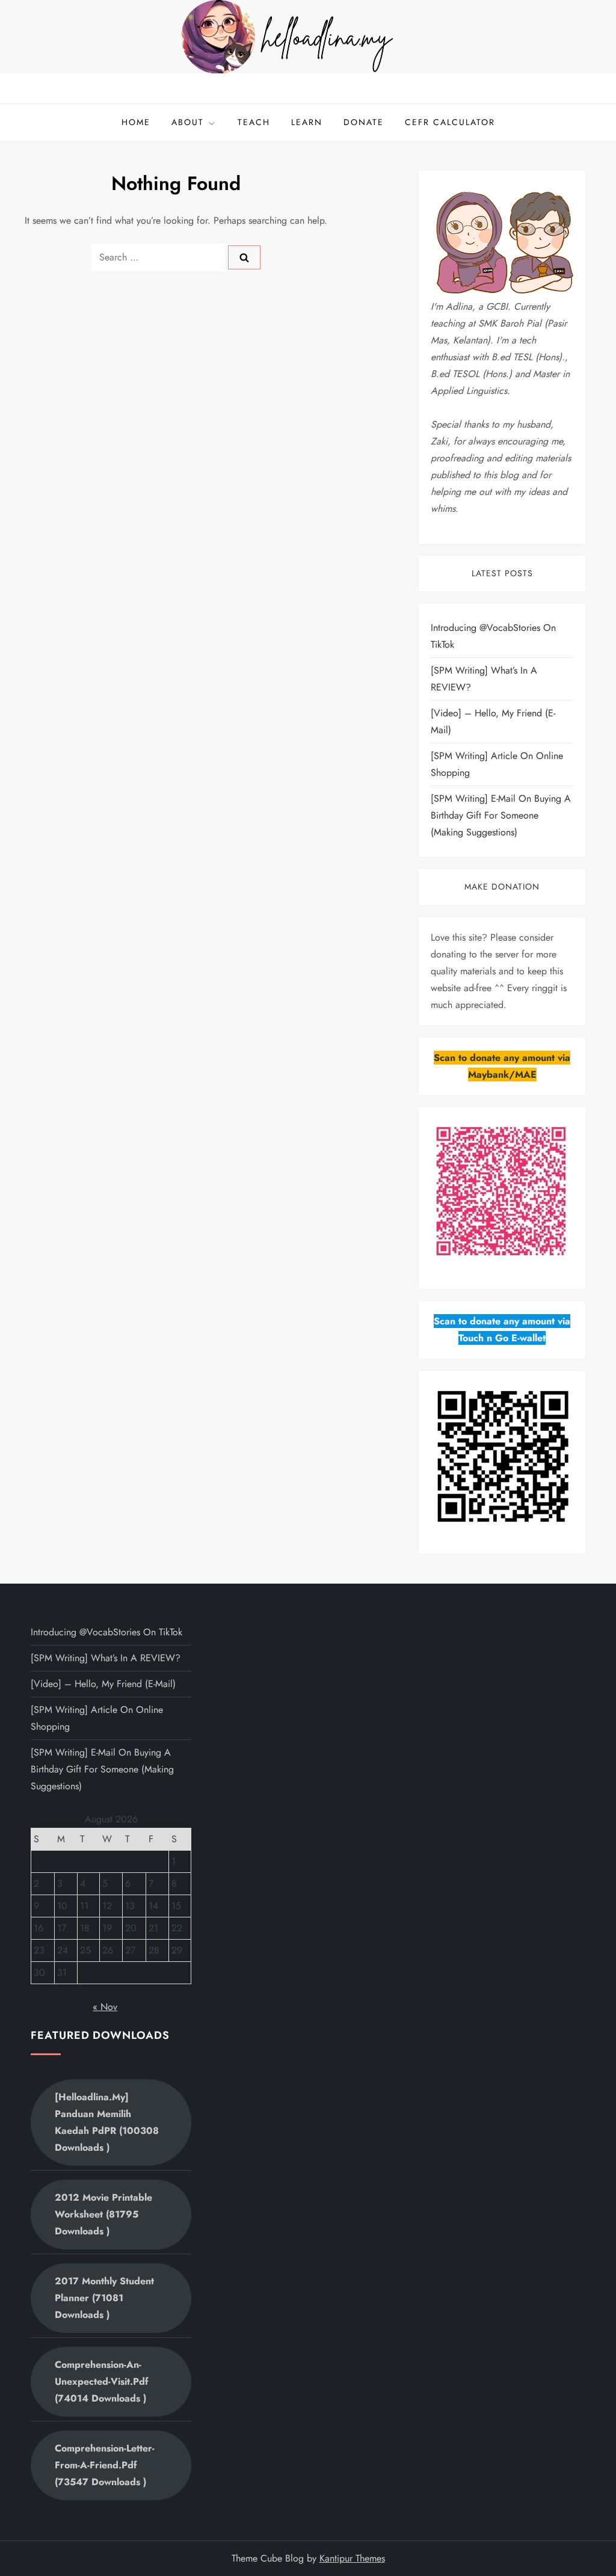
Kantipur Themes (352, 2558)
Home (136, 122)
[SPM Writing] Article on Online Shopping (497, 764)
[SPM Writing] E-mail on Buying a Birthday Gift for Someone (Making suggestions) (501, 815)
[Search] (244, 257)
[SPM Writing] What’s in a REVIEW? (484, 679)
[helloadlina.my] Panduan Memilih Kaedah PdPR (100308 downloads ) (107, 2122)
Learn (307, 122)
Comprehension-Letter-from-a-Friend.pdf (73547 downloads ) (105, 2465)
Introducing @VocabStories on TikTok (493, 636)
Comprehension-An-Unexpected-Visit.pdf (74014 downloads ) (102, 2381)
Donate (364, 122)
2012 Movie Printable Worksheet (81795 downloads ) (103, 2214)
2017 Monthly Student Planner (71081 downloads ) (104, 2298)
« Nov (105, 2007)
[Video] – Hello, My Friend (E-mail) (493, 721)
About (188, 122)
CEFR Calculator (450, 122)
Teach (254, 122)
